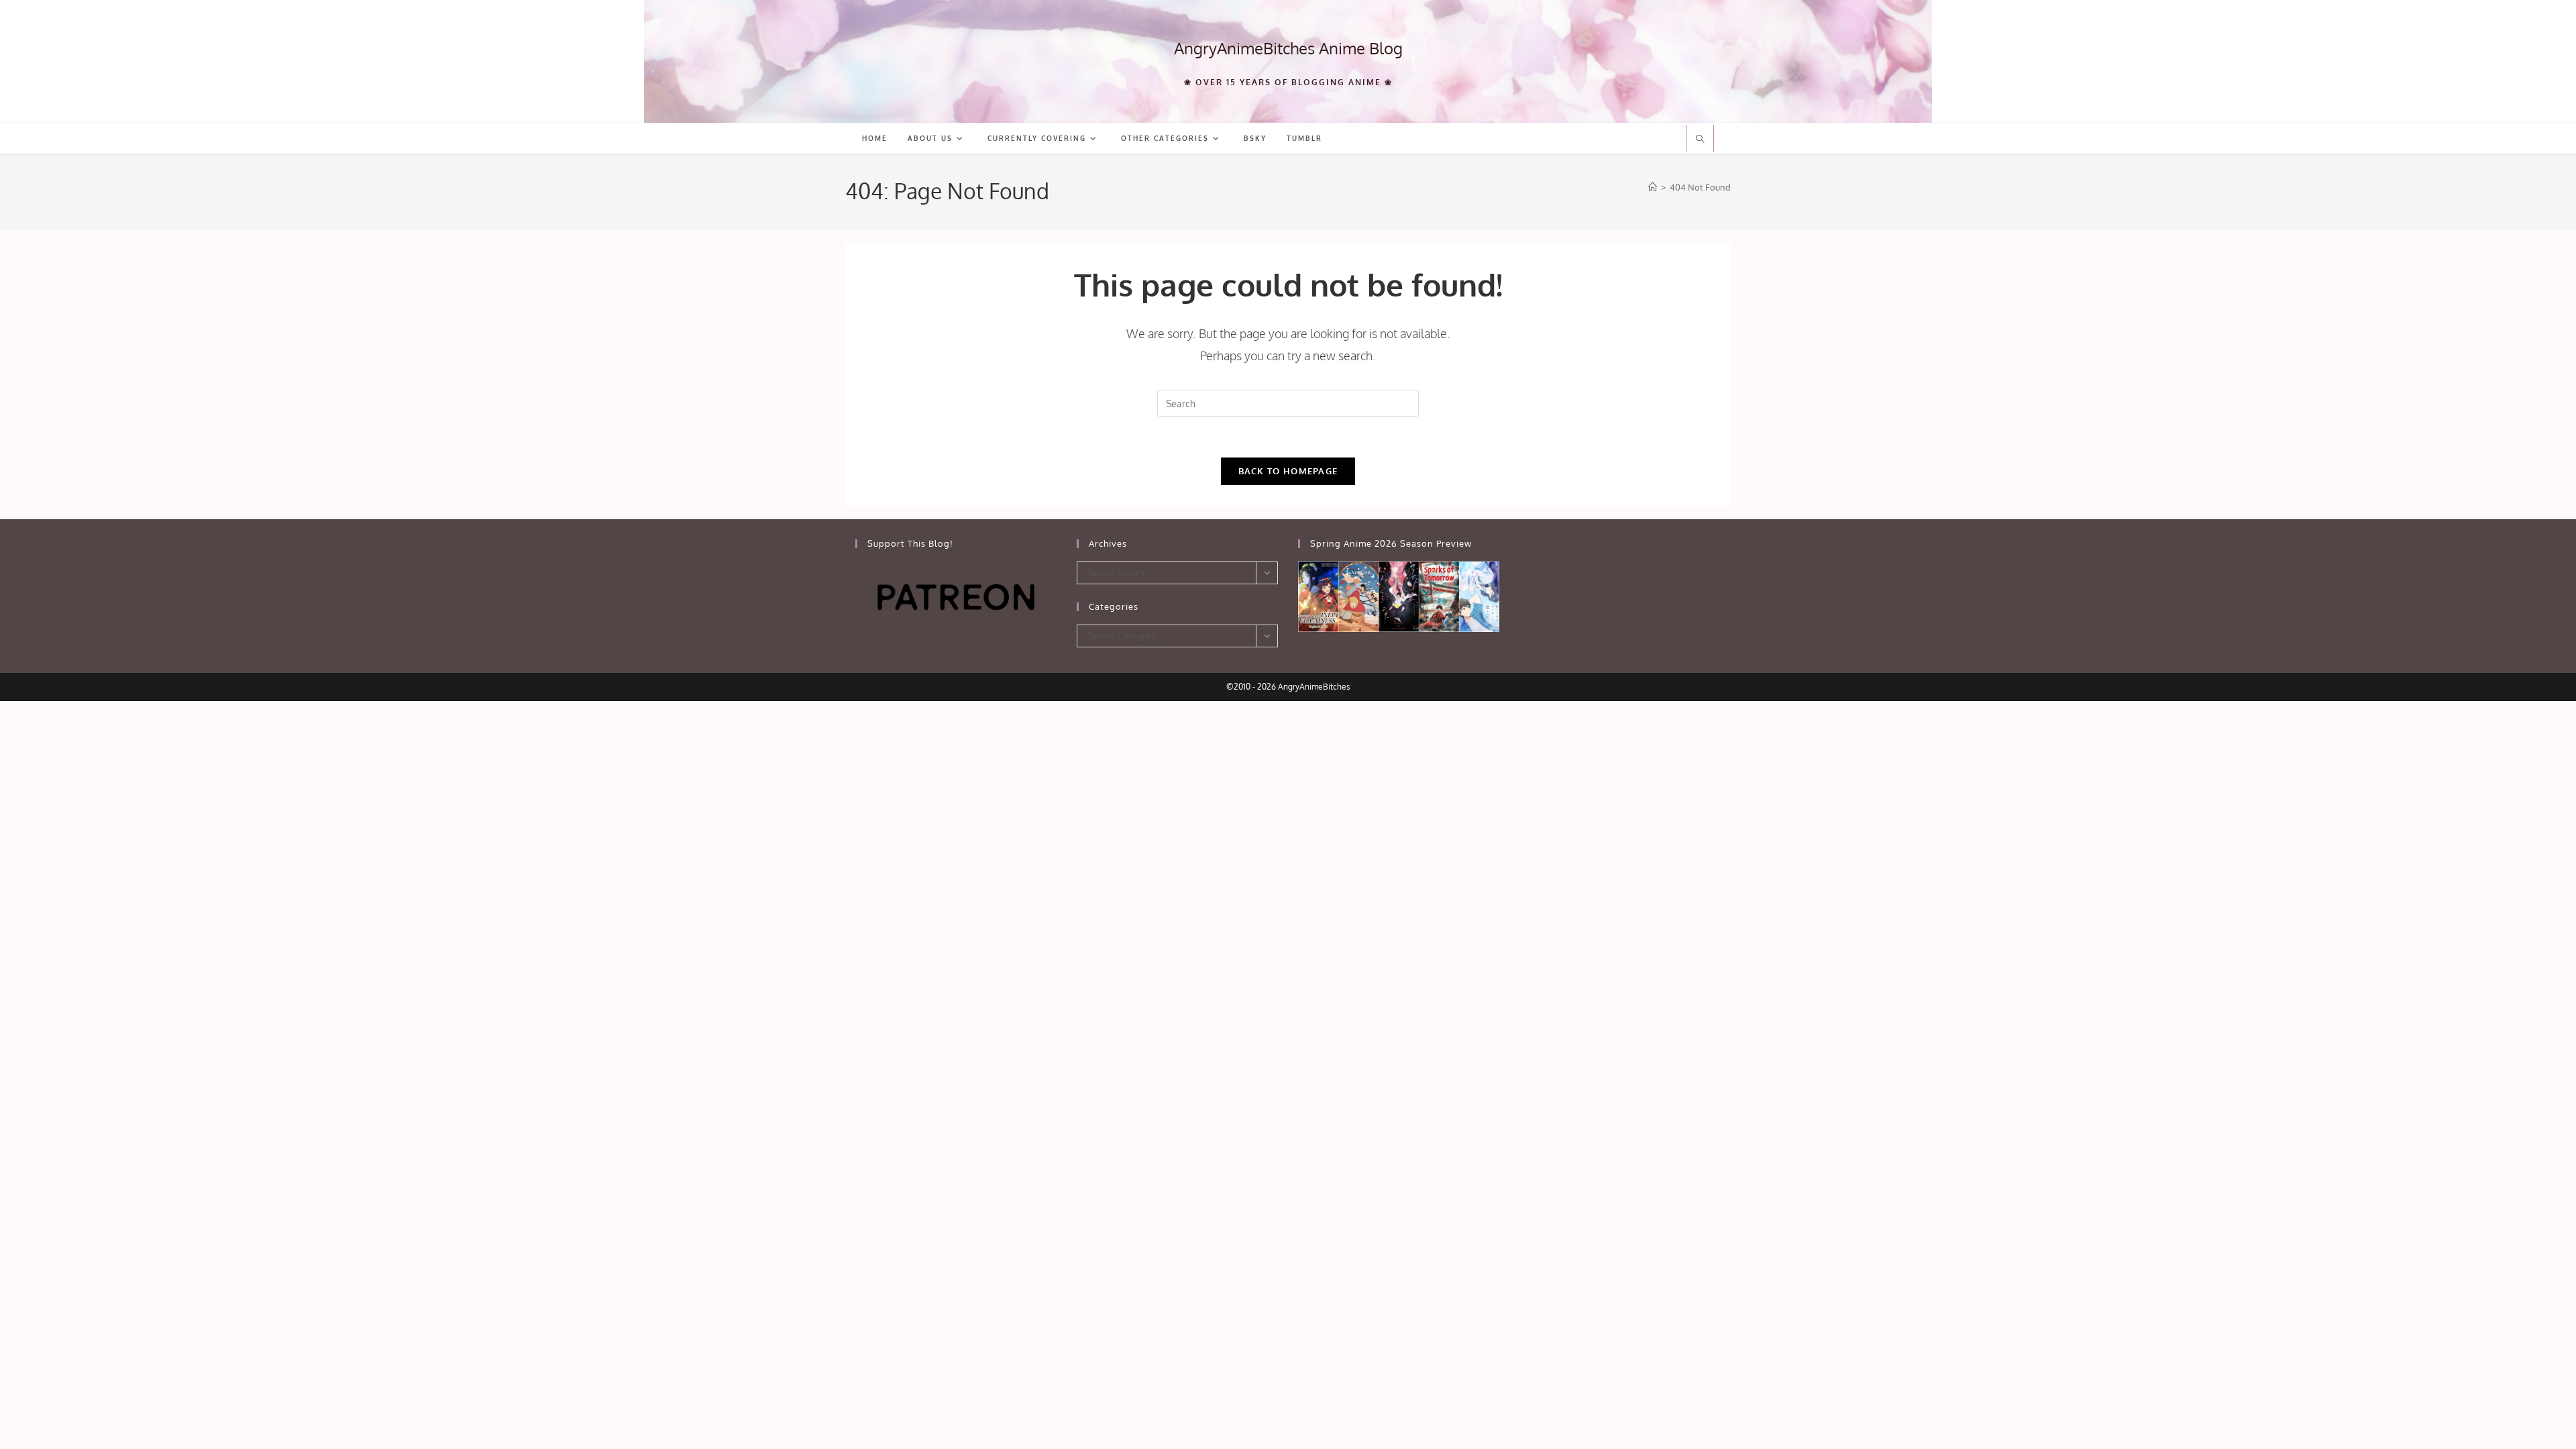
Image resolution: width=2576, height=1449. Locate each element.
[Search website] (1700, 140)
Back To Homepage (1288, 471)
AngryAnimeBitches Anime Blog (1288, 48)
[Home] (1653, 187)
